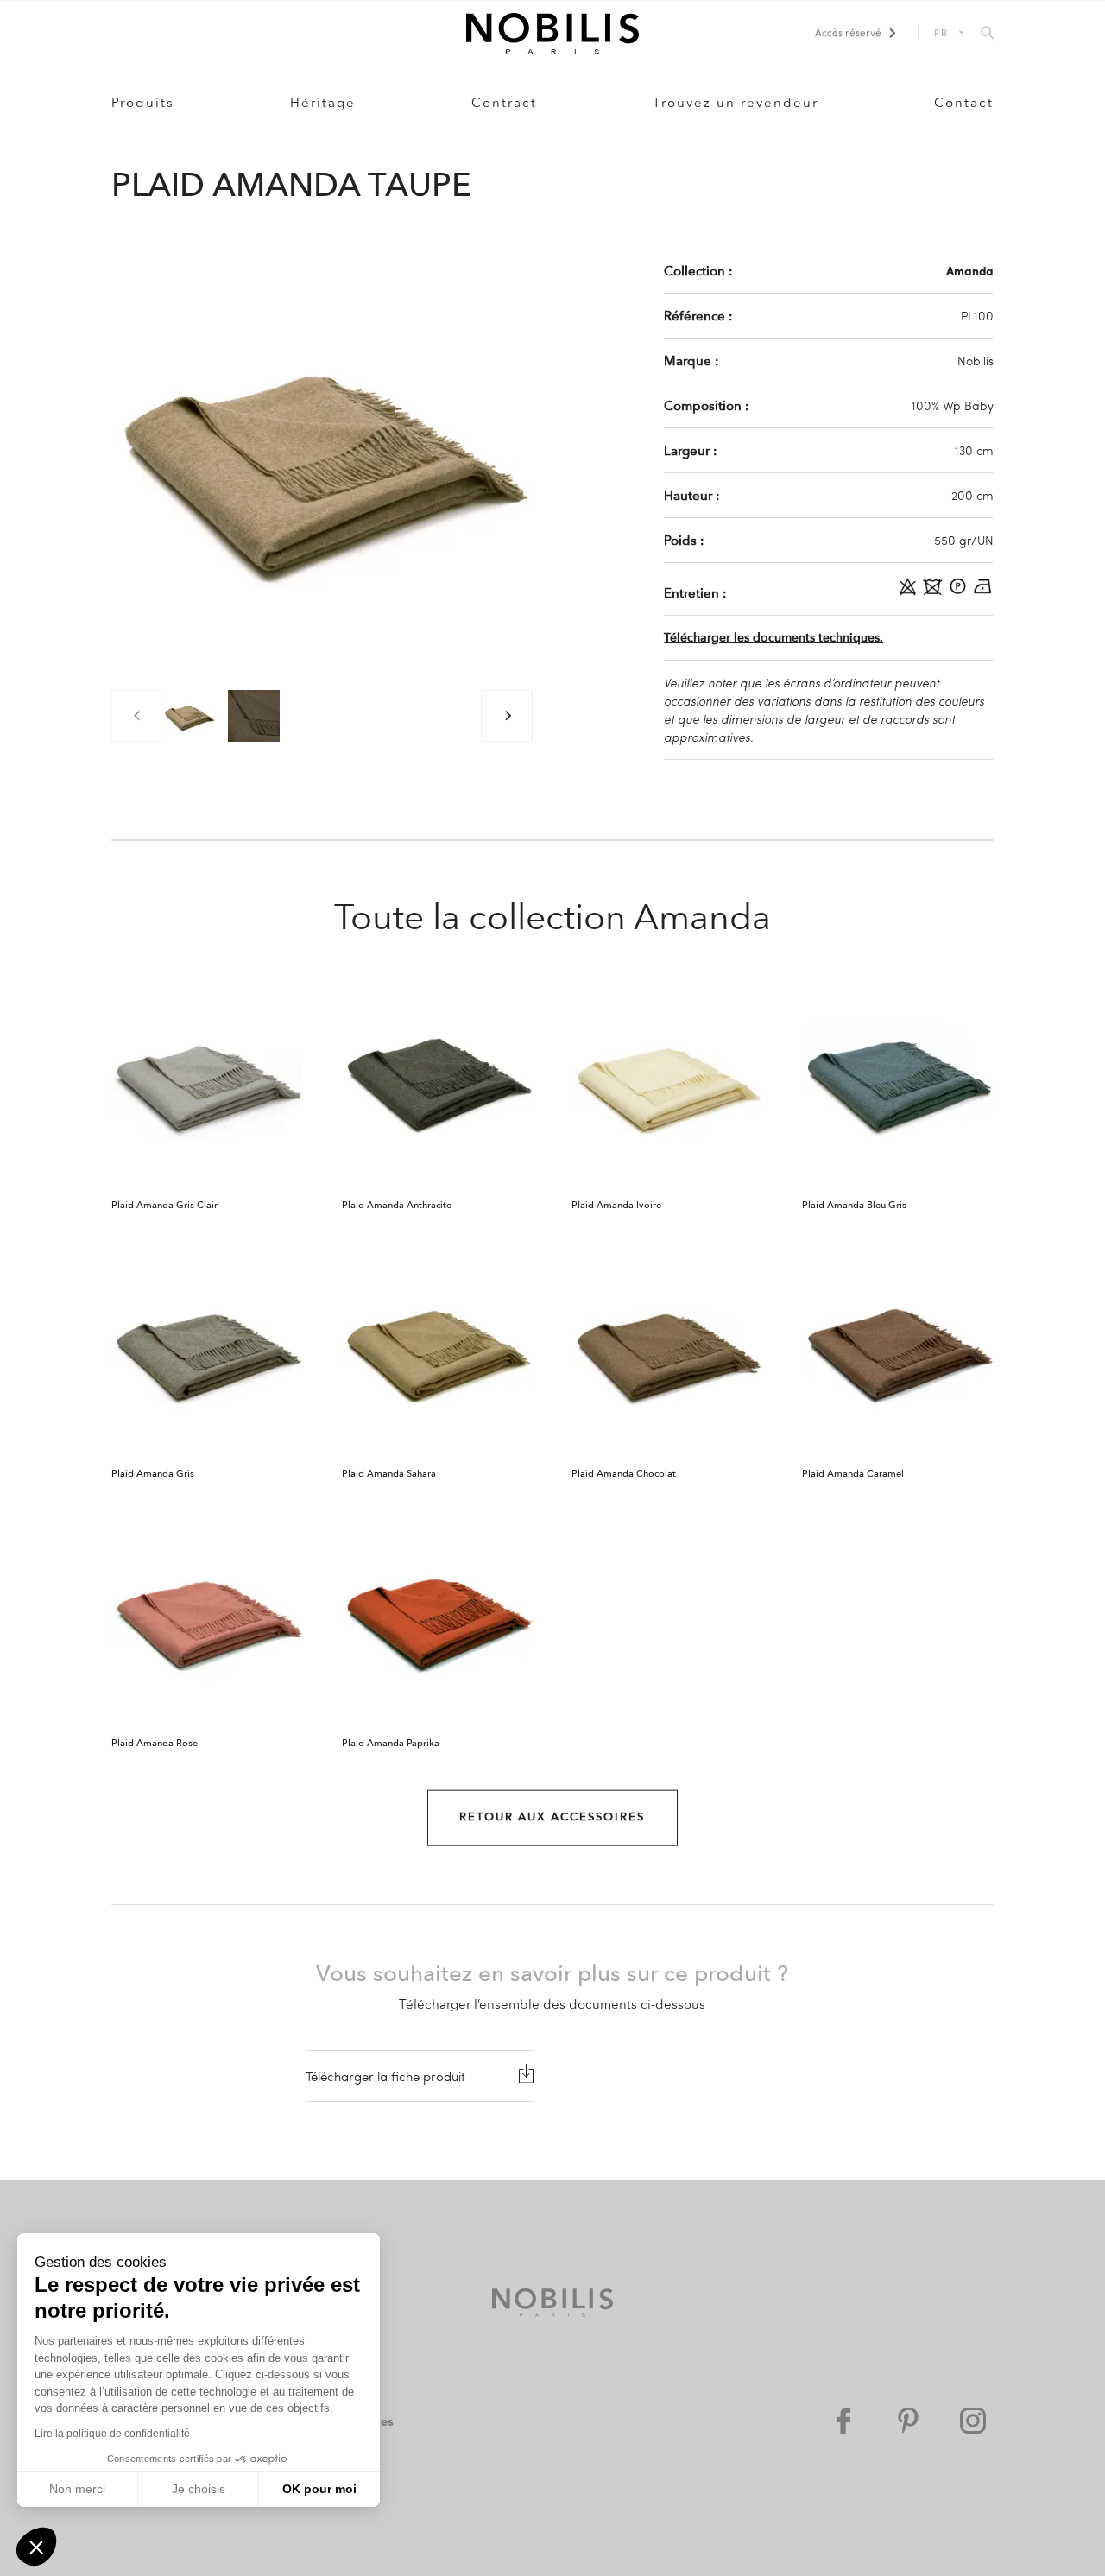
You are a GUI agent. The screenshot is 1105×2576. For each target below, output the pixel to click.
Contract (504, 103)
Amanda (970, 270)
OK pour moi (319, 2489)
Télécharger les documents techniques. (773, 638)
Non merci (77, 2489)
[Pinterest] (908, 2421)
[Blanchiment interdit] (909, 592)
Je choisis (199, 2489)
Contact (964, 103)
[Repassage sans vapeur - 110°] (983, 592)
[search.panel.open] (987, 34)
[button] (36, 2547)
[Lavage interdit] (935, 592)
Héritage (323, 103)
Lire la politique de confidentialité (112, 2434)
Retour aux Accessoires (552, 1817)
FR (942, 32)
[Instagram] (973, 2421)
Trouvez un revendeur (736, 103)
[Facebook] (843, 2421)
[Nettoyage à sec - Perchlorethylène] (960, 592)
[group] (189, 716)
